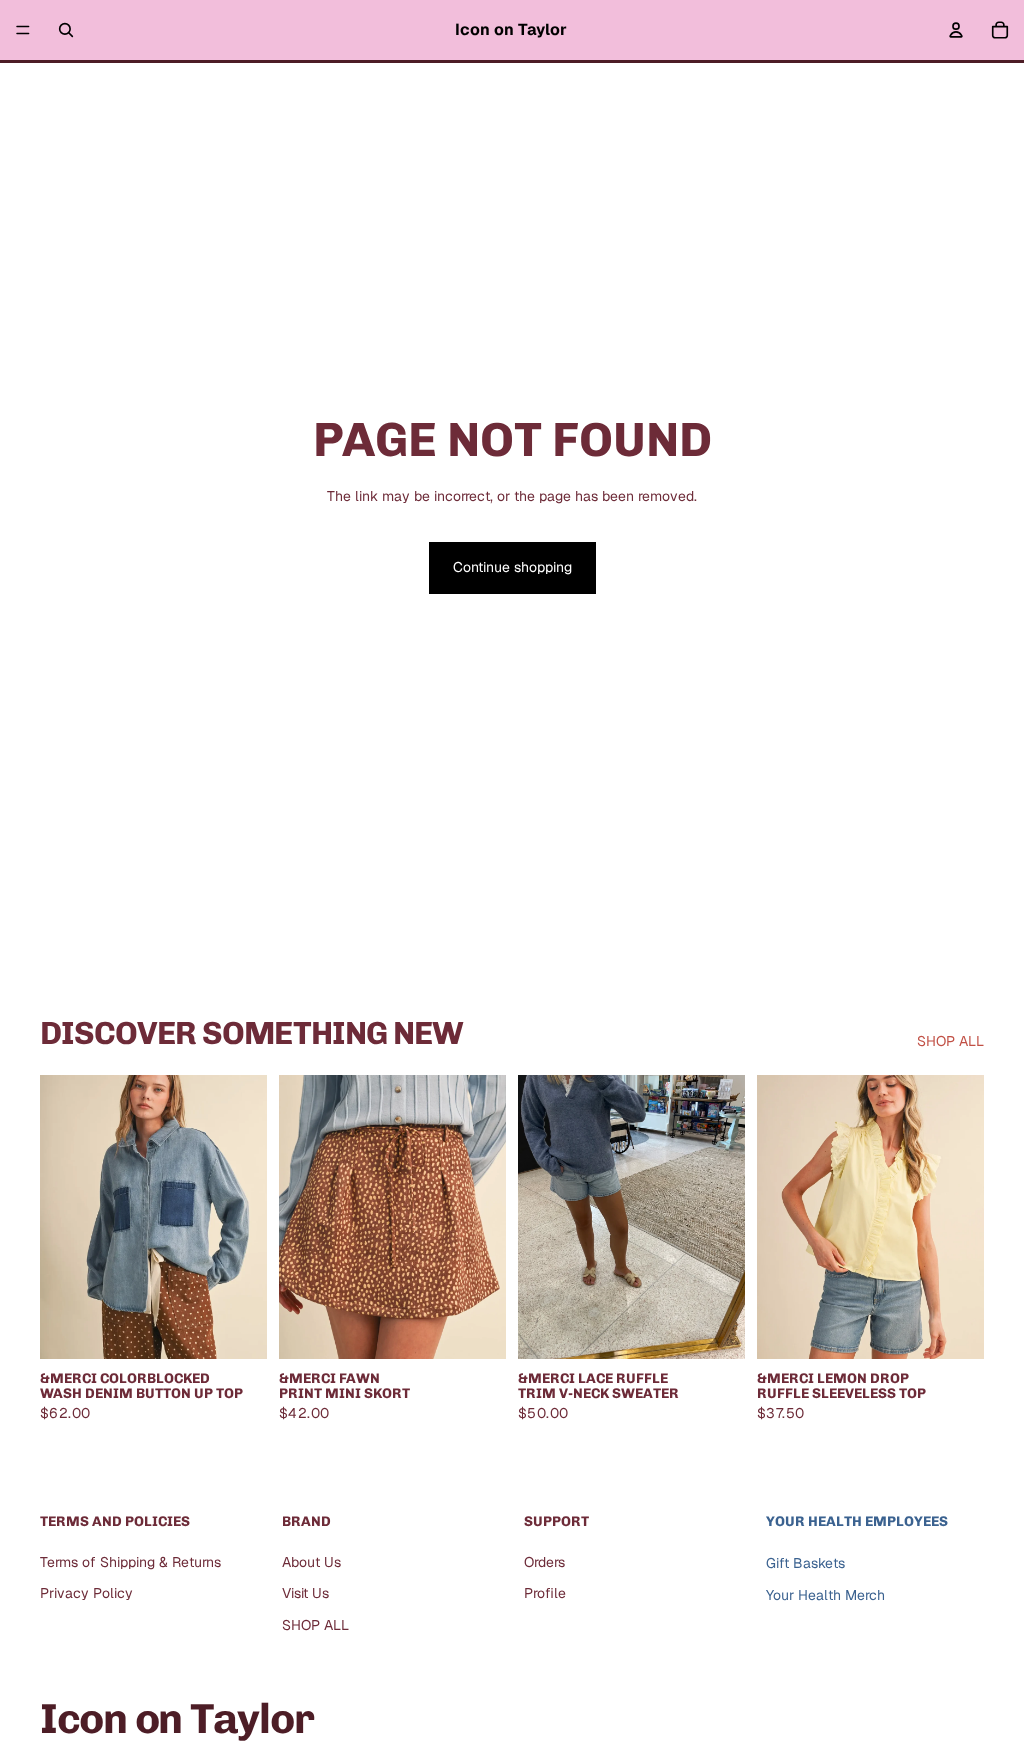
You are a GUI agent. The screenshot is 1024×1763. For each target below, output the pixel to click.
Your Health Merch (825, 1596)
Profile (545, 1594)
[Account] (956, 30)
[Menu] (23, 30)
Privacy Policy (86, 1594)
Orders (544, 1562)
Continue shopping (512, 567)
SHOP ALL (950, 1041)
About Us (311, 1562)
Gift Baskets (805, 1563)
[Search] (66, 30)
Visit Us (305, 1594)
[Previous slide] (540, 1217)
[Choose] (236, 1328)
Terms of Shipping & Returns (130, 1562)
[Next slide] (723, 1217)
